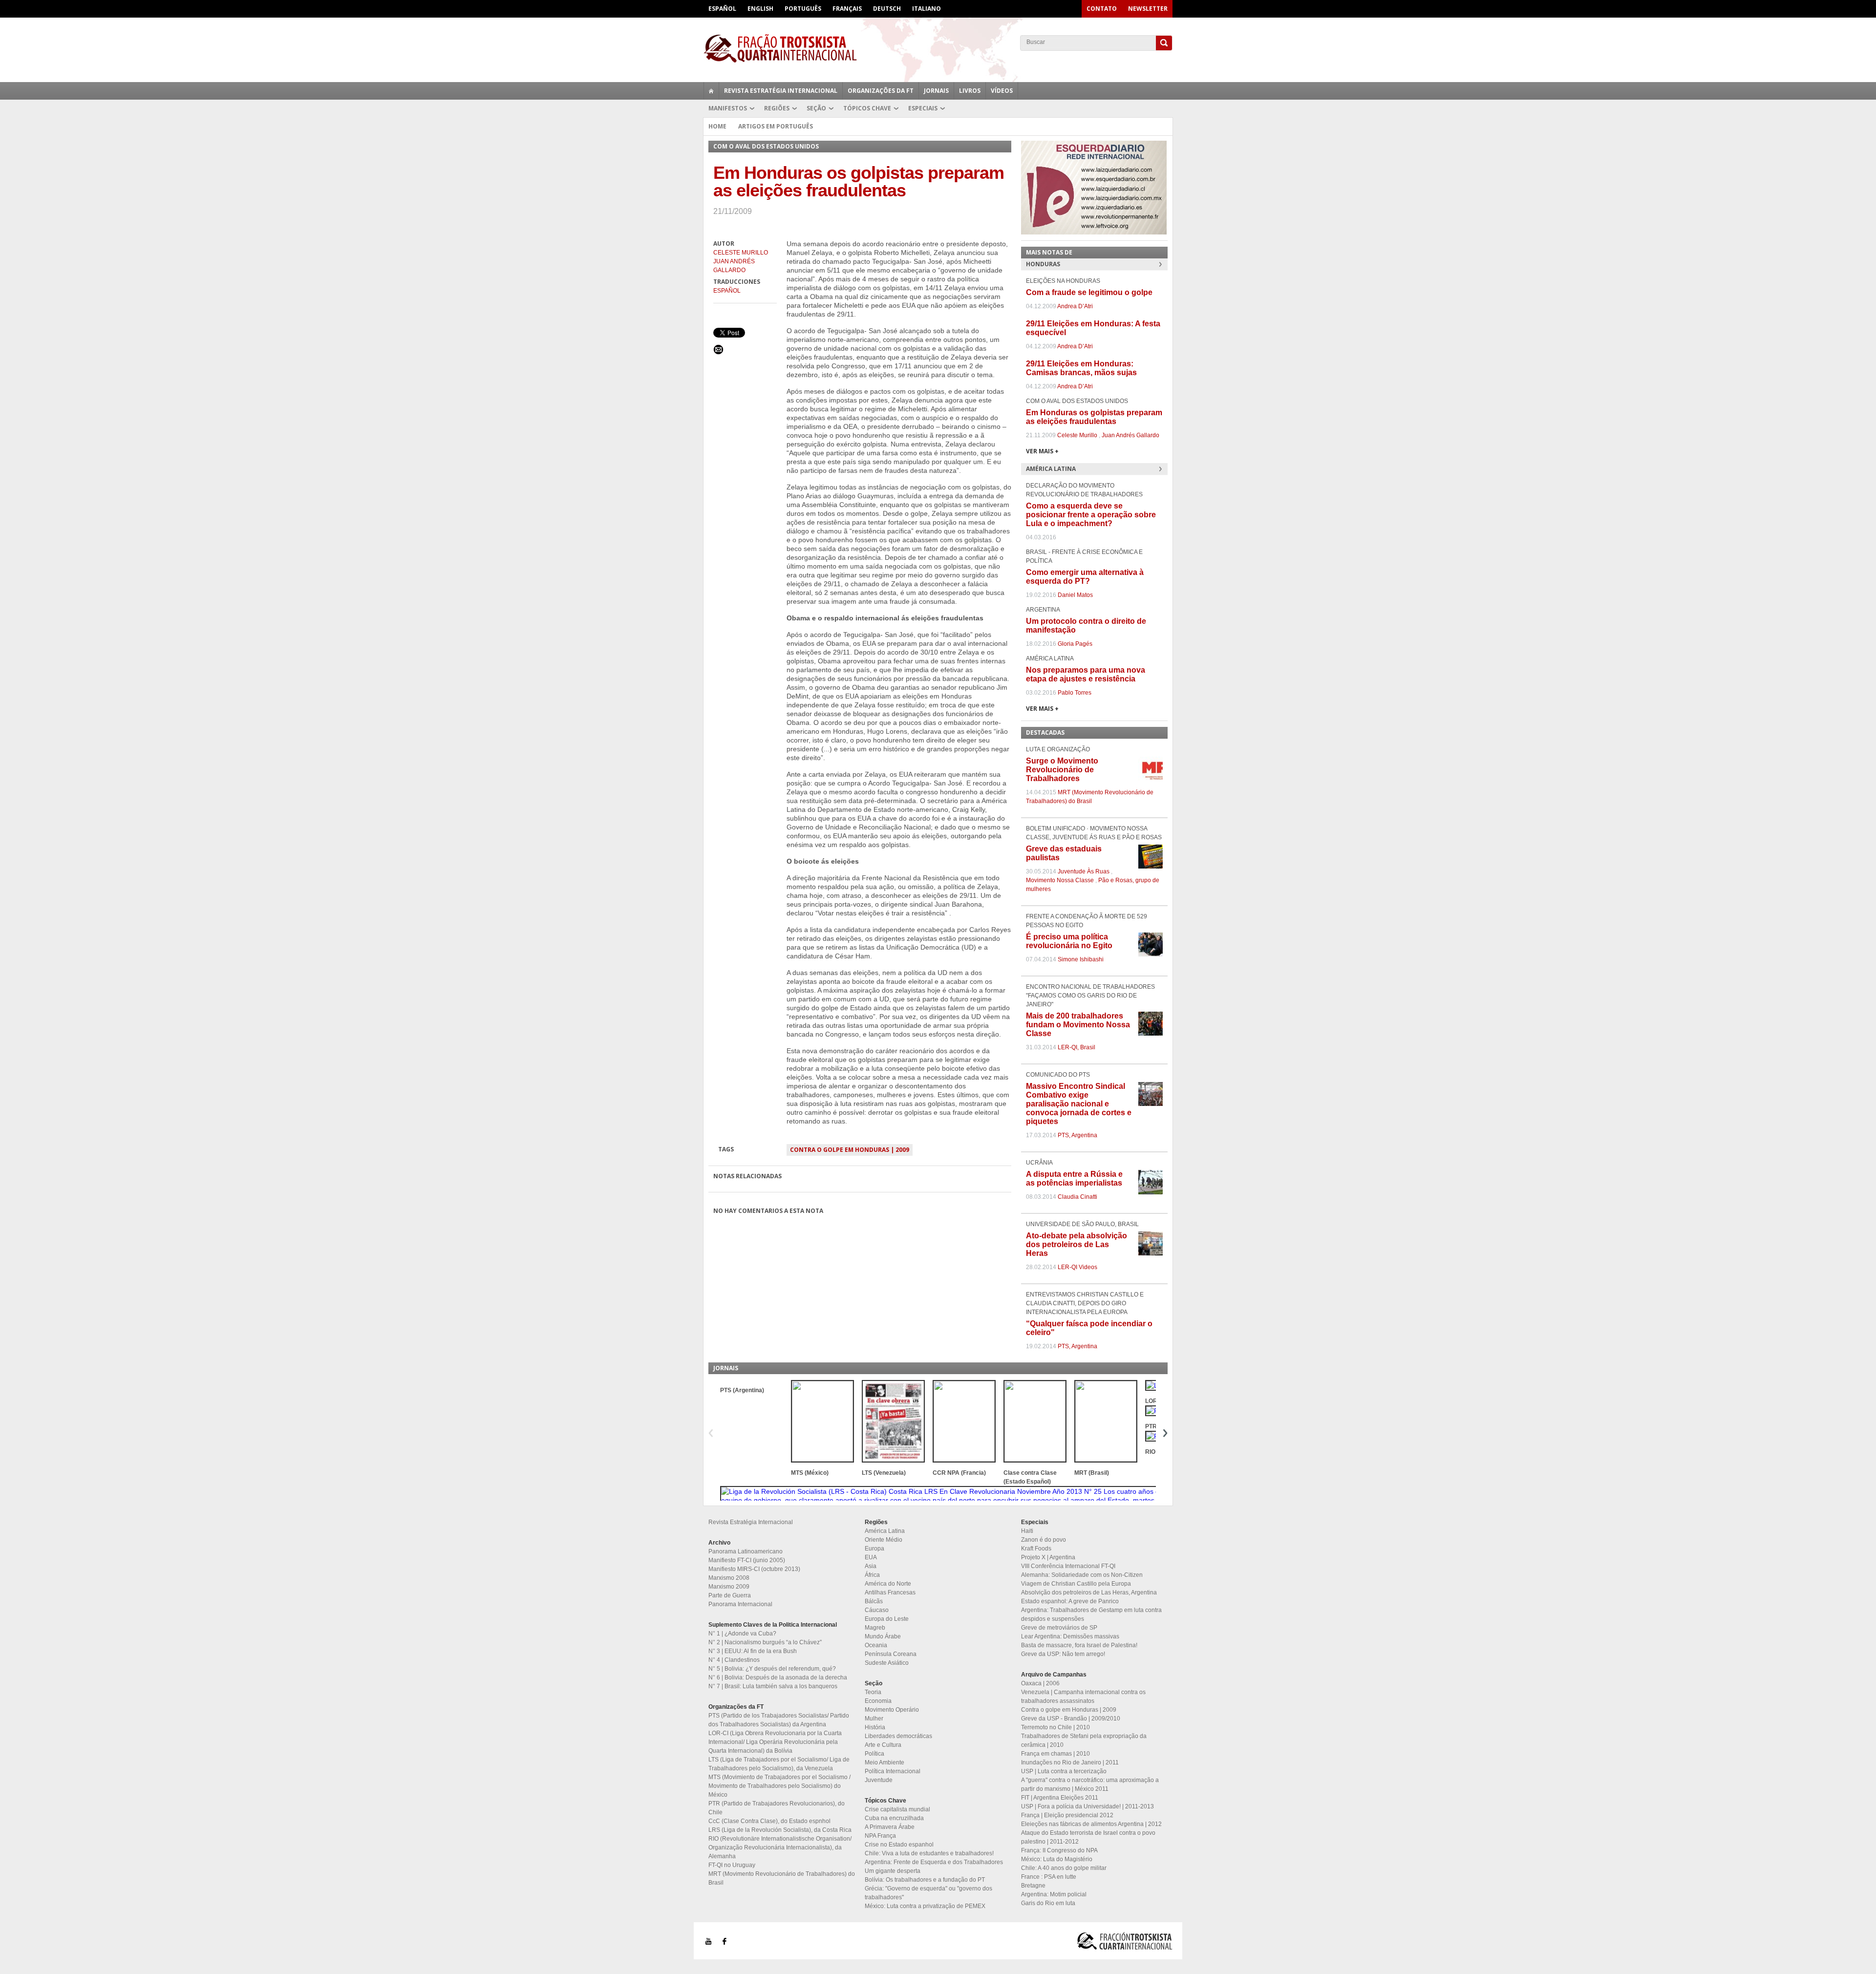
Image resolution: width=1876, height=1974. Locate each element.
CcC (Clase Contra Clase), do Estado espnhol (769, 1821)
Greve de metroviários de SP (1059, 1628)
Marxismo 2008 (729, 1578)
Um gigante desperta (893, 1871)
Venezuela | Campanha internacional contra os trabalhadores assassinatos (1083, 1697)
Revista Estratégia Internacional (781, 91)
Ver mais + (1042, 451)
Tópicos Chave (867, 108)
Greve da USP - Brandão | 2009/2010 (1071, 1719)
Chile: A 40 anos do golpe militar (1064, 1868)
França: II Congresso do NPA (1059, 1850)
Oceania (876, 1645)
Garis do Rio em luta (1048, 1903)
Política (874, 1754)
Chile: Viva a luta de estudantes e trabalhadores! (929, 1853)
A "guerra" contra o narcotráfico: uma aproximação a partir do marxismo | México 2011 (1090, 1784)
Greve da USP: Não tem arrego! (1063, 1654)
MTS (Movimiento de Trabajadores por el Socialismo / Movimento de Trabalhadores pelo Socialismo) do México (779, 1786)
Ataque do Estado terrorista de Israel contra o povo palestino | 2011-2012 (1088, 1837)
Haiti (1027, 1531)
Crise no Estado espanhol (899, 1845)
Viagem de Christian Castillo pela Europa (1076, 1584)
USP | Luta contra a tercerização (1064, 1771)
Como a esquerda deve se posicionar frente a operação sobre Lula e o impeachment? (1091, 515)
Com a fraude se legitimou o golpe (1089, 292)
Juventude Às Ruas (1084, 871)
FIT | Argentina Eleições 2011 (1060, 1798)
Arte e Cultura (883, 1745)
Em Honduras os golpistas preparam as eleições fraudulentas (1094, 417)
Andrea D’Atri (1075, 306)
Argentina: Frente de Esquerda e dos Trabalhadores (934, 1862)
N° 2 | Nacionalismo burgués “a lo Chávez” (765, 1642)
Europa (874, 1549)
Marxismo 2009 (729, 1587)
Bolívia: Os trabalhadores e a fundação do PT (925, 1880)
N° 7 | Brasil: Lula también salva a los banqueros (773, 1686)
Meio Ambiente (885, 1762)
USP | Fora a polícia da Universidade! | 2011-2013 (1087, 1806)
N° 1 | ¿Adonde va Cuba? (742, 1634)
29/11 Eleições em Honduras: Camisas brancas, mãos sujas (1081, 368)
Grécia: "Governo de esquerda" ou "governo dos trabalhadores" (928, 1893)
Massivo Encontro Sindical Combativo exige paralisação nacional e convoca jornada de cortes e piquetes (1079, 1104)
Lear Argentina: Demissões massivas (1070, 1636)
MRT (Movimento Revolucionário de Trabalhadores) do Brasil (782, 1878)
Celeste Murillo (741, 253)
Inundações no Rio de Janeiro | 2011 (1070, 1762)
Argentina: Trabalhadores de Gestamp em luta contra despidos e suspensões (1091, 1614)
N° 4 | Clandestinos (734, 1660)
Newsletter (1148, 9)
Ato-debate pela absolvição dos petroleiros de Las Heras (1077, 1244)
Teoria (873, 1692)
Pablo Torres (1075, 693)
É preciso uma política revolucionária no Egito (1069, 941)
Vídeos (1002, 91)
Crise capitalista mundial (897, 1809)
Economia (878, 1701)
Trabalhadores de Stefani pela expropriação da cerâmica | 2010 (1084, 1741)
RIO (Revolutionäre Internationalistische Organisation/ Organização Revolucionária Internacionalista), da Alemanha (780, 1847)
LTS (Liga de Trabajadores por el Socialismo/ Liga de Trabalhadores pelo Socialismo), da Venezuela (779, 1764)
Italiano (927, 9)
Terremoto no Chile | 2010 (1055, 1727)
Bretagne (1033, 1886)
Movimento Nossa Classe (1060, 880)
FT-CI (938, 48)
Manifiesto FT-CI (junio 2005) (747, 1560)
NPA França (880, 1836)
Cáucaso (877, 1610)
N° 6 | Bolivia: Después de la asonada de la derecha (778, 1677)
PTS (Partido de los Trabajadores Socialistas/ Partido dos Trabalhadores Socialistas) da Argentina (779, 1720)
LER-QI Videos (1077, 1267)
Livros (970, 91)
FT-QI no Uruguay (732, 1865)
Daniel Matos (1075, 595)
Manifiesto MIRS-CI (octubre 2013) (754, 1569)
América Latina (885, 1531)
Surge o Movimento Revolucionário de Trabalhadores (1062, 770)
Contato (1102, 9)
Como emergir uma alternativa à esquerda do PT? (1085, 577)
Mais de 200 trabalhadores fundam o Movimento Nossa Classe (1078, 1025)
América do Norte (888, 1584)
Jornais (936, 91)
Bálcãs (874, 1601)
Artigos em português (776, 126)
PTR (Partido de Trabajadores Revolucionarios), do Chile (777, 1808)
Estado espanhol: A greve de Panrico (1070, 1601)
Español (722, 9)
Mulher (874, 1719)
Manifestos (728, 108)
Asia (871, 1566)
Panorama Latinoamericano (746, 1551)
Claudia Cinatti (1077, 1197)
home (711, 91)
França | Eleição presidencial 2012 (1067, 1815)
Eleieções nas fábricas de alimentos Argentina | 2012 (1091, 1824)
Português (803, 9)
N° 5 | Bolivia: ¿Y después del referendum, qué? (772, 1669)
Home (717, 126)
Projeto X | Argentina (1048, 1557)
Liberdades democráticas (898, 1736)
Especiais (923, 108)
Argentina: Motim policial (1054, 1894)
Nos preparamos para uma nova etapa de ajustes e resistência (1086, 674)
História (875, 1727)
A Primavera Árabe (890, 1827)
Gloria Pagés (1075, 644)
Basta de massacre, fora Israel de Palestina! (1079, 1645)
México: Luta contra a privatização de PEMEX (925, 1906)
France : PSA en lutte (1049, 1877)
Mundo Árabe (883, 1636)
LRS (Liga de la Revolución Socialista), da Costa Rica (780, 1830)
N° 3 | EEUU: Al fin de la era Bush (753, 1651)
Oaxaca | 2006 (1040, 1683)
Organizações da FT (881, 91)
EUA (871, 1557)
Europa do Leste (887, 1619)
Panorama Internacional (740, 1604)
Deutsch (887, 9)
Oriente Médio (884, 1540)
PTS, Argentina (1077, 1135)
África (872, 1575)
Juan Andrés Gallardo (734, 266)
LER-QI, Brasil (1077, 1047)
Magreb (875, 1628)
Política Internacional (893, 1771)
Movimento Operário (892, 1710)
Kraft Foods (1036, 1549)
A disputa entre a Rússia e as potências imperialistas (1074, 1178)
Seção (816, 108)
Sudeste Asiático (887, 1663)
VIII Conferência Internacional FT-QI (1068, 1566)
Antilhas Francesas (890, 1592)
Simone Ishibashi (1081, 959)
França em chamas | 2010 (1055, 1754)
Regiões (777, 108)
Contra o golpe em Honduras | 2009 (850, 1150)
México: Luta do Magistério (1057, 1859)
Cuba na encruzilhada (894, 1818)
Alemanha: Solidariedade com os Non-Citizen (1082, 1575)
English (760, 9)
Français (847, 9)
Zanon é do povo (1044, 1540)
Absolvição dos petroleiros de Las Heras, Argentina (1089, 1592)
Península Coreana (891, 1654)
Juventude (879, 1780)
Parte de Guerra (730, 1595)
